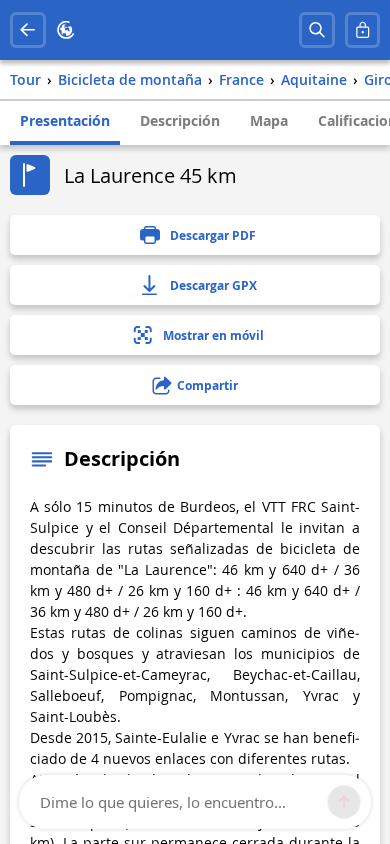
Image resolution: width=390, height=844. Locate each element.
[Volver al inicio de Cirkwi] (66, 30)
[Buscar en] (317, 30)
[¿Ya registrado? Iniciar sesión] (363, 30)
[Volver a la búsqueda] (28, 30)
